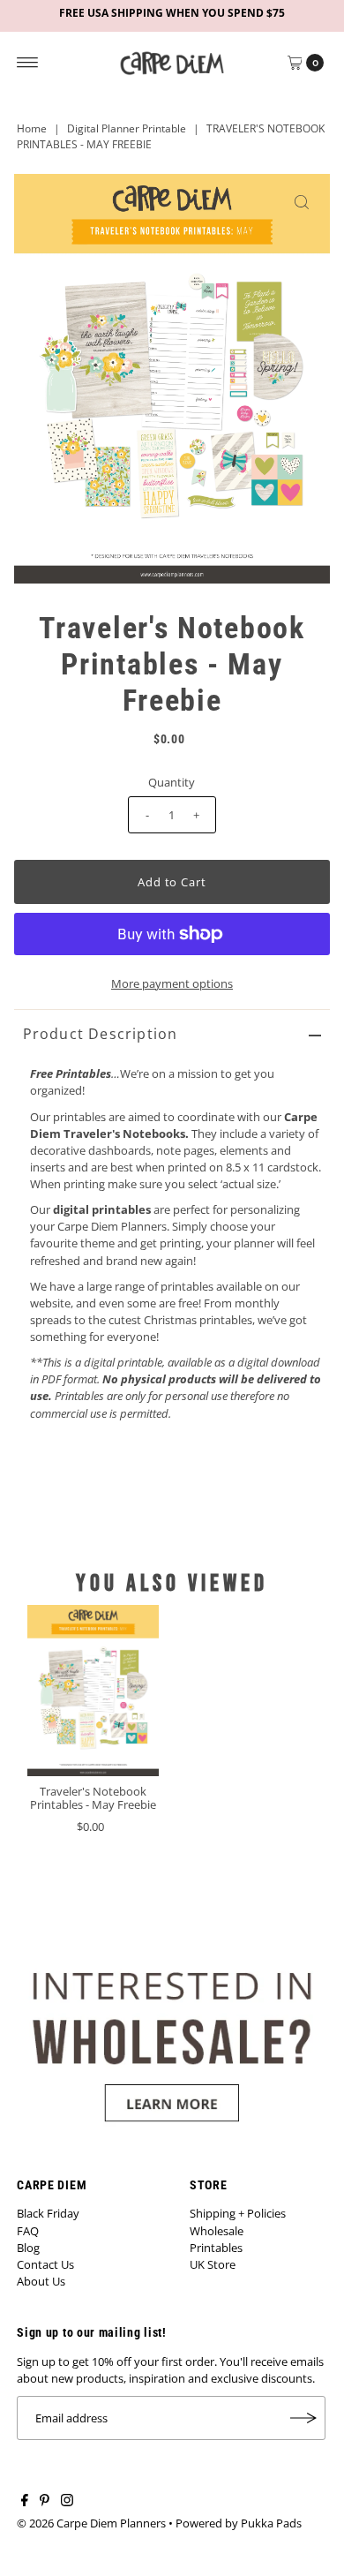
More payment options (172, 983)
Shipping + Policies (238, 2213)
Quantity (172, 782)
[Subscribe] (303, 2418)
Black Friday (48, 2213)
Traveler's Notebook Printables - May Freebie (93, 1798)
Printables (216, 2248)
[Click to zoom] (302, 202)
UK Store (213, 2264)
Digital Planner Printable (127, 128)
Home (32, 128)
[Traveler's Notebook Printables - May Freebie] (93, 1690)
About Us (41, 2281)
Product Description (101, 1034)
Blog (28, 2248)
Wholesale (217, 2231)
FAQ (28, 2231)
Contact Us (45, 2264)
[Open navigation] (28, 63)
